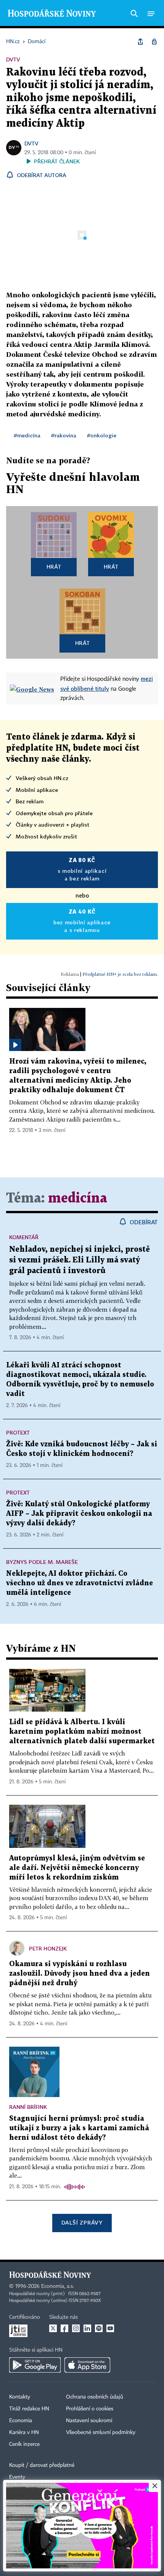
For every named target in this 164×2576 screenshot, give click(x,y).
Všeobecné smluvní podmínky (101, 2433)
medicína (78, 1199)
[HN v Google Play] (35, 2365)
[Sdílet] (140, 42)
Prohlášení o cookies (90, 2409)
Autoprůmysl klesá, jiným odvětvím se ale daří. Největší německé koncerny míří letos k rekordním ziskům (77, 1868)
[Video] (15, 1045)
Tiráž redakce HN (29, 2409)
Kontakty (20, 2397)
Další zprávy (82, 2222)
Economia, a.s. (58, 2286)
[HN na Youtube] (110, 2328)
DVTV (31, 143)
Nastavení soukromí (89, 2421)
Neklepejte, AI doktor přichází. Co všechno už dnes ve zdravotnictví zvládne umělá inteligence (80, 1583)
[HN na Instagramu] (76, 2328)
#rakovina (64, 435)
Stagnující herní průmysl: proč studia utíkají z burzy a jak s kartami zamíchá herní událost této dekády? (79, 2128)
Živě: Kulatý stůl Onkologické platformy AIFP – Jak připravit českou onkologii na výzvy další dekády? (79, 1514)
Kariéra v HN (24, 2433)
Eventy (17, 2477)
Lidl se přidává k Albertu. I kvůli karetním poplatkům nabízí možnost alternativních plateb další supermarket (82, 1732)
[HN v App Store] (87, 2365)
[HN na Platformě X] (53, 2328)
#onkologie (102, 435)
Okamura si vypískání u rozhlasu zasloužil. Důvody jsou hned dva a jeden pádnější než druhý (80, 1974)
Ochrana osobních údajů (95, 2397)
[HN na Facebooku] (64, 2328)
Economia (21, 2421)
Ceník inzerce (24, 2444)
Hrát (54, 567)
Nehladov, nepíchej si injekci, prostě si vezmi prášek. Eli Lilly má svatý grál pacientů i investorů (80, 1260)
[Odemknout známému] (154, 42)
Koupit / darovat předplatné (42, 2465)
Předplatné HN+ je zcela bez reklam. (120, 974)
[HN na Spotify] (99, 2328)
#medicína (27, 435)
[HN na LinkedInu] (87, 2328)
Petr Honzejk (48, 1948)
